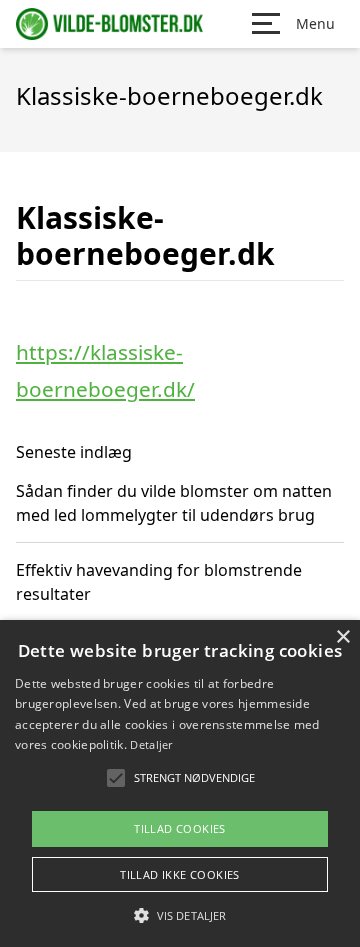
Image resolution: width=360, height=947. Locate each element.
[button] (180, 915)
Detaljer (151, 744)
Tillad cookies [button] (180, 828)
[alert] (180, 783)
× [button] (342, 637)
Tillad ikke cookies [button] (180, 874)
